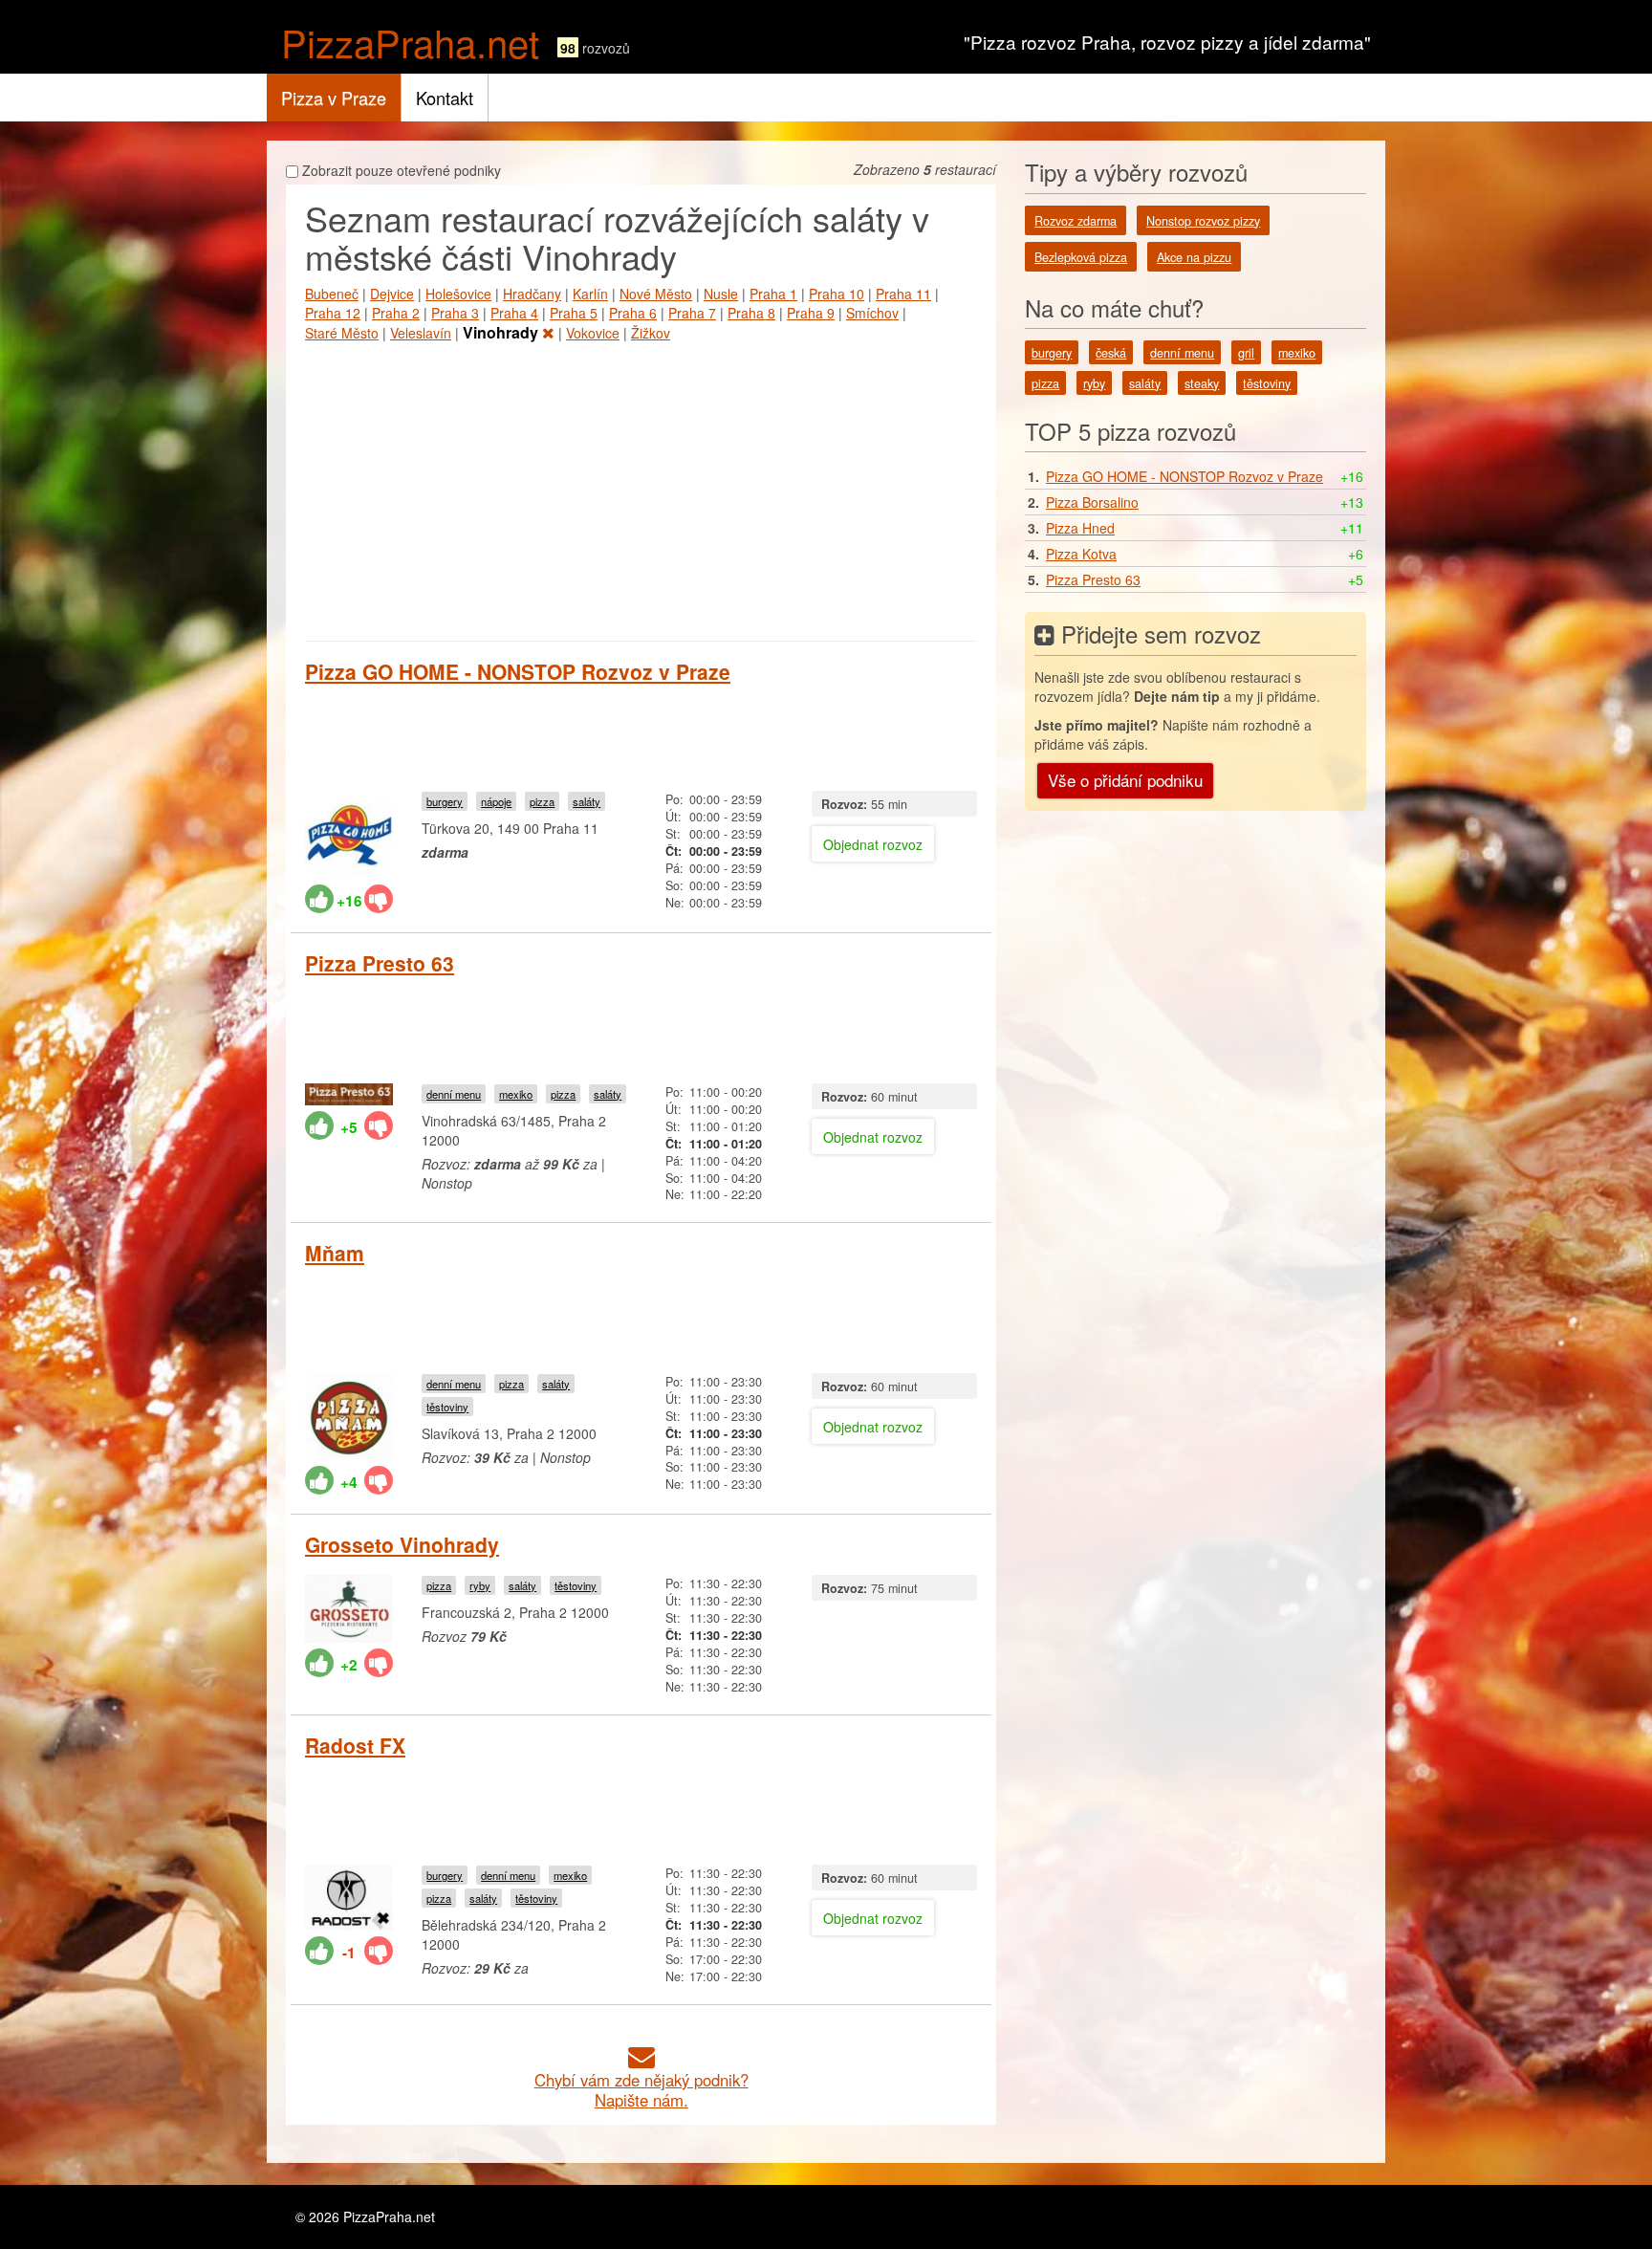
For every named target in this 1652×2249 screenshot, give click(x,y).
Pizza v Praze (334, 98)
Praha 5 (574, 313)
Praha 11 (903, 294)
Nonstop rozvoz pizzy (1203, 221)
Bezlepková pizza (1081, 257)
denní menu (454, 1094)
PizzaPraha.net (410, 42)
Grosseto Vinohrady (402, 1544)
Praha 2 (396, 313)
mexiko (516, 1094)
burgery (445, 801)
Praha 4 (514, 313)
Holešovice (458, 294)
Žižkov (651, 333)
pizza (542, 801)
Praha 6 (633, 313)
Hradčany (532, 294)
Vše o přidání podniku (1125, 780)
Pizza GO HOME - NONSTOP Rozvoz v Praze (518, 671)
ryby (480, 1585)
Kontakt (445, 98)
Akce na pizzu (1194, 257)
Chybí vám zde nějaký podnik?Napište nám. (641, 2090)
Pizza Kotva (1081, 554)
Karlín (590, 294)
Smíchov (872, 313)
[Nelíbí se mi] (379, 899)
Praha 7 (692, 313)
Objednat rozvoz (873, 844)
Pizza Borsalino (1092, 502)
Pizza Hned (1080, 528)
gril (1246, 353)
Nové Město (656, 294)
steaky (1202, 383)
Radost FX (355, 1745)
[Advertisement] (641, 488)
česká (1111, 353)
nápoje (496, 801)
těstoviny (447, 1407)
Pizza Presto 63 (380, 963)
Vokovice (593, 333)
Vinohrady (502, 332)
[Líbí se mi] (319, 899)
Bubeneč (332, 294)
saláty (587, 801)
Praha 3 (455, 313)
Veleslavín (421, 333)
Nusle (721, 294)
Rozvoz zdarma (1076, 221)
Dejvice (392, 294)
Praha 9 (811, 313)
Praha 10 (837, 294)
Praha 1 (773, 294)
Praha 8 (751, 313)
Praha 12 (333, 313)
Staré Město (342, 333)
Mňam (335, 1253)
